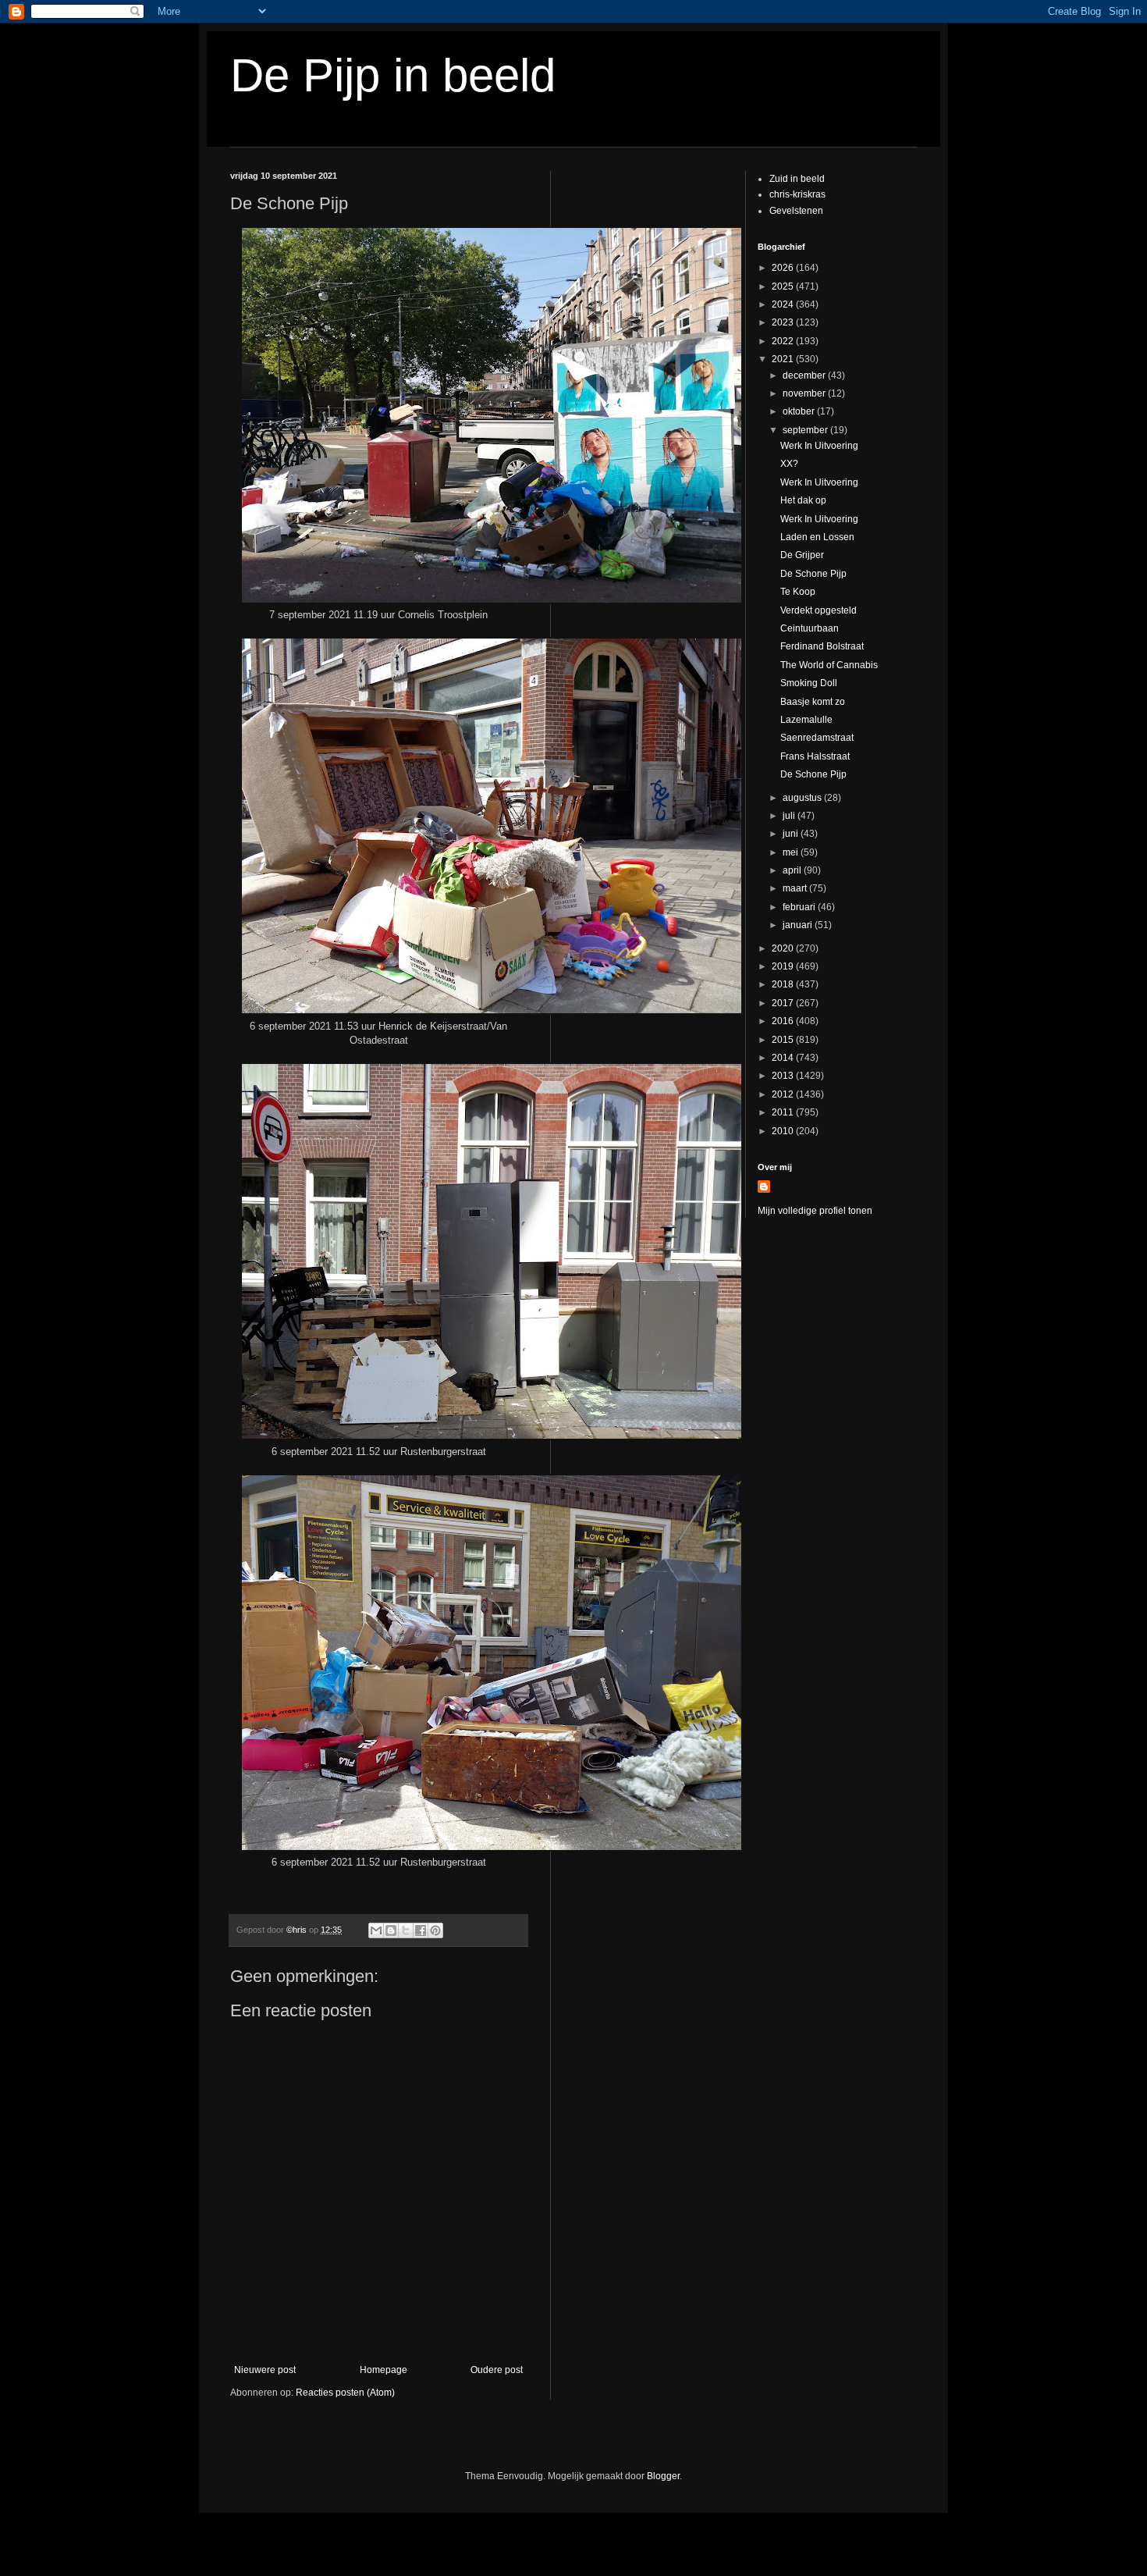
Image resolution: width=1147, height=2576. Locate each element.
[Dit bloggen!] (391, 1930)
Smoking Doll (809, 683)
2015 (784, 1040)
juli (790, 816)
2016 (784, 1021)
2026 (784, 268)
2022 (784, 341)
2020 (784, 948)
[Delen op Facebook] (421, 1930)
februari (800, 907)
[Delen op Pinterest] (435, 1930)
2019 (784, 966)
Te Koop (798, 592)
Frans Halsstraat (815, 756)
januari (799, 925)
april (793, 870)
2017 (784, 1003)
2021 (784, 359)
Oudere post (497, 2370)
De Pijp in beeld (393, 75)
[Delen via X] (406, 1930)
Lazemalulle (806, 720)
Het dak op (803, 500)
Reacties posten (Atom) (345, 2393)
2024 (784, 304)
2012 (784, 1094)
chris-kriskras (797, 194)
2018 (784, 984)
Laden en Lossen (817, 537)
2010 (784, 1131)
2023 (784, 322)
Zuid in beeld (797, 179)
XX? (789, 464)
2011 (784, 1112)
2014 (784, 1058)
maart (796, 888)
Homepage (384, 2370)
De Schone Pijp (813, 574)
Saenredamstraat (817, 738)
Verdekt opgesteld (819, 610)
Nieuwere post (265, 2370)
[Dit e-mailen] (376, 1930)
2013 (784, 1076)
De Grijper (802, 555)
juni (792, 834)
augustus (803, 798)
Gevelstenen (796, 211)
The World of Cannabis (829, 665)
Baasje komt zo (813, 702)
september (806, 430)
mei (792, 852)
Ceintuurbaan (810, 628)
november (805, 393)
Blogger (663, 2476)
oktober (800, 411)
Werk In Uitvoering (819, 446)
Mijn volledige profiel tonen (815, 1211)
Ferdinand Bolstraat (822, 646)
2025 (784, 286)
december (805, 375)
